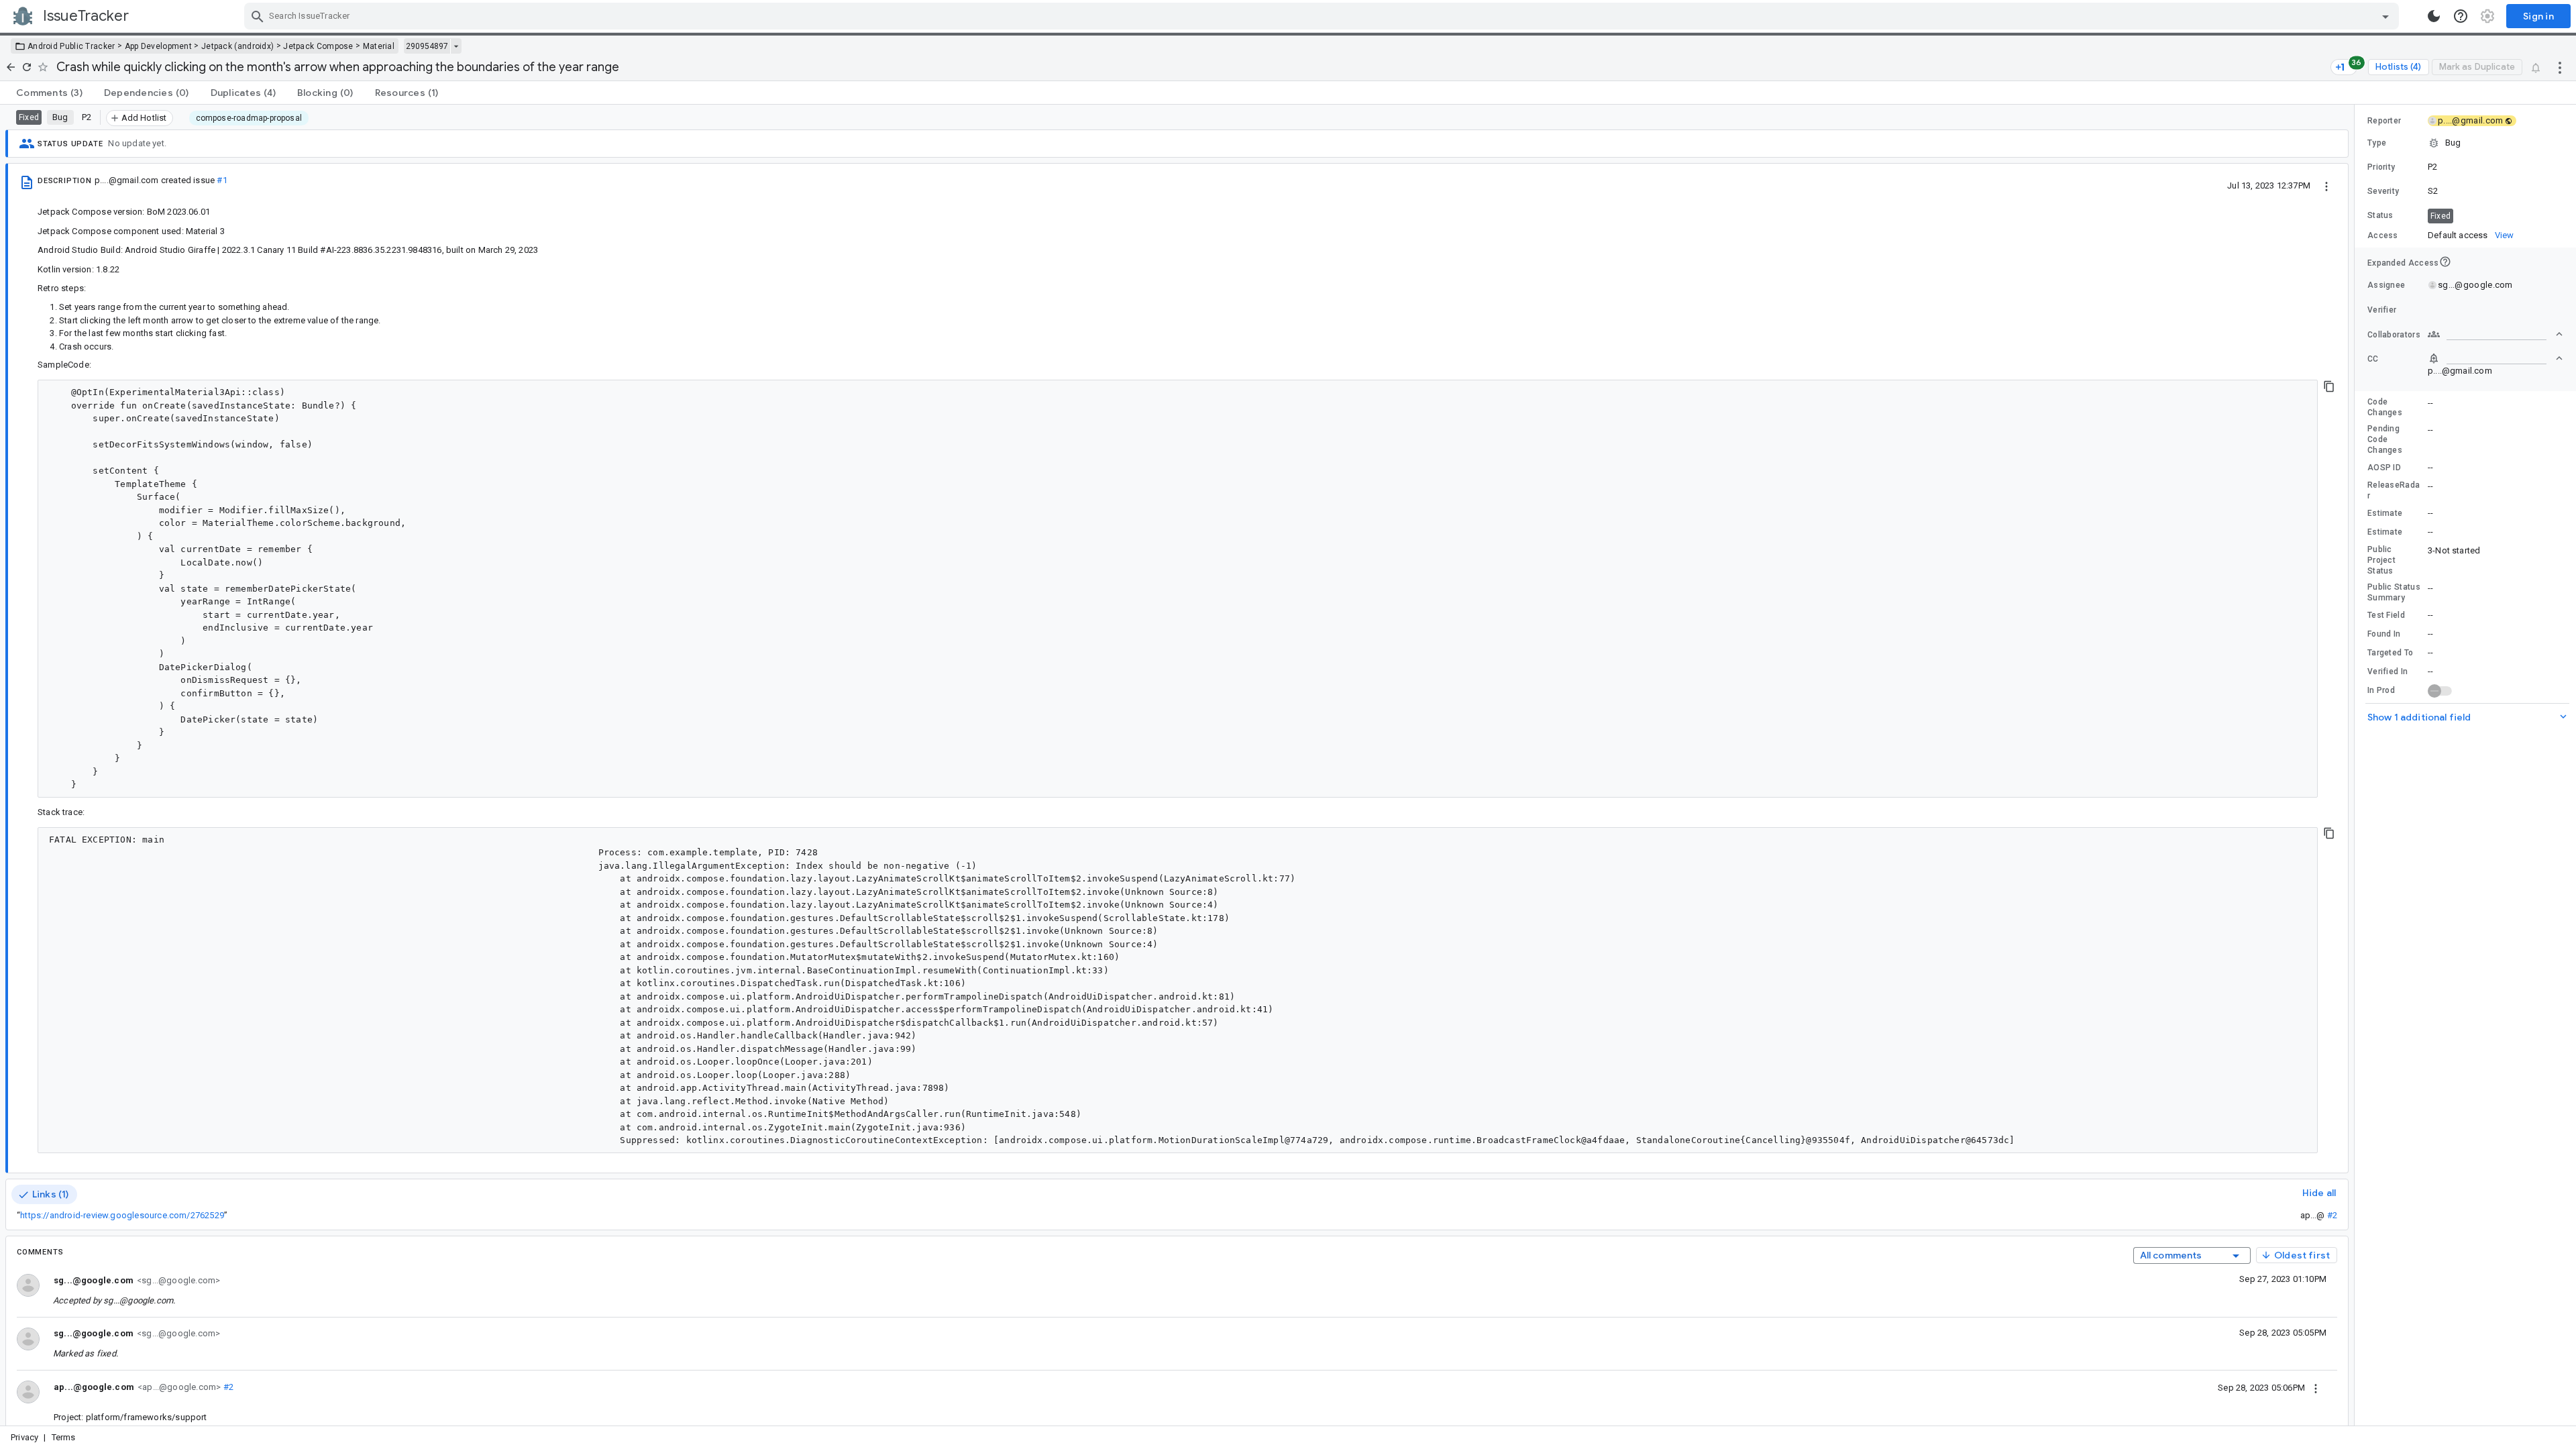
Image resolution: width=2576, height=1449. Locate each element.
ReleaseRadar (2394, 490)
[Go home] (11, 67)
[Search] (258, 16)
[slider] (2357, 765)
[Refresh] (27, 67)
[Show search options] (2385, 16)
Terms (64, 1437)
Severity (2383, 191)
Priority (2381, 167)
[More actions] (2560, 67)
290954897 (427, 46)
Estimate (2385, 513)
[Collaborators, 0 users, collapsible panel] (2495, 334)
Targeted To (2390, 653)
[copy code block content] (2329, 386)
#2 (2332, 1215)
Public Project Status (2381, 560)
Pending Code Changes (2385, 439)
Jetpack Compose (318, 46)
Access (2383, 235)
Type (2377, 143)
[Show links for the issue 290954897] (456, 46)
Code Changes (2385, 407)
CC (2373, 359)
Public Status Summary (2394, 592)
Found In (2384, 634)
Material (379, 46)
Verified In (2387, 672)
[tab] (49, 93)
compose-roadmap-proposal (249, 118)
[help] (2461, 16)
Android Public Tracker (71, 46)
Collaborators (2394, 335)
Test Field (2386, 615)
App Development (159, 46)
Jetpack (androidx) (237, 46)
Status (2380, 215)
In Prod (2381, 690)
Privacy (24, 1437)
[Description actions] (2326, 185)
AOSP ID (2384, 468)
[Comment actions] (2316, 1387)
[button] (2465, 143)
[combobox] (1323, 16)
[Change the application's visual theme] (2434, 16)
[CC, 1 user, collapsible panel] (2495, 358)
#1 (222, 180)
